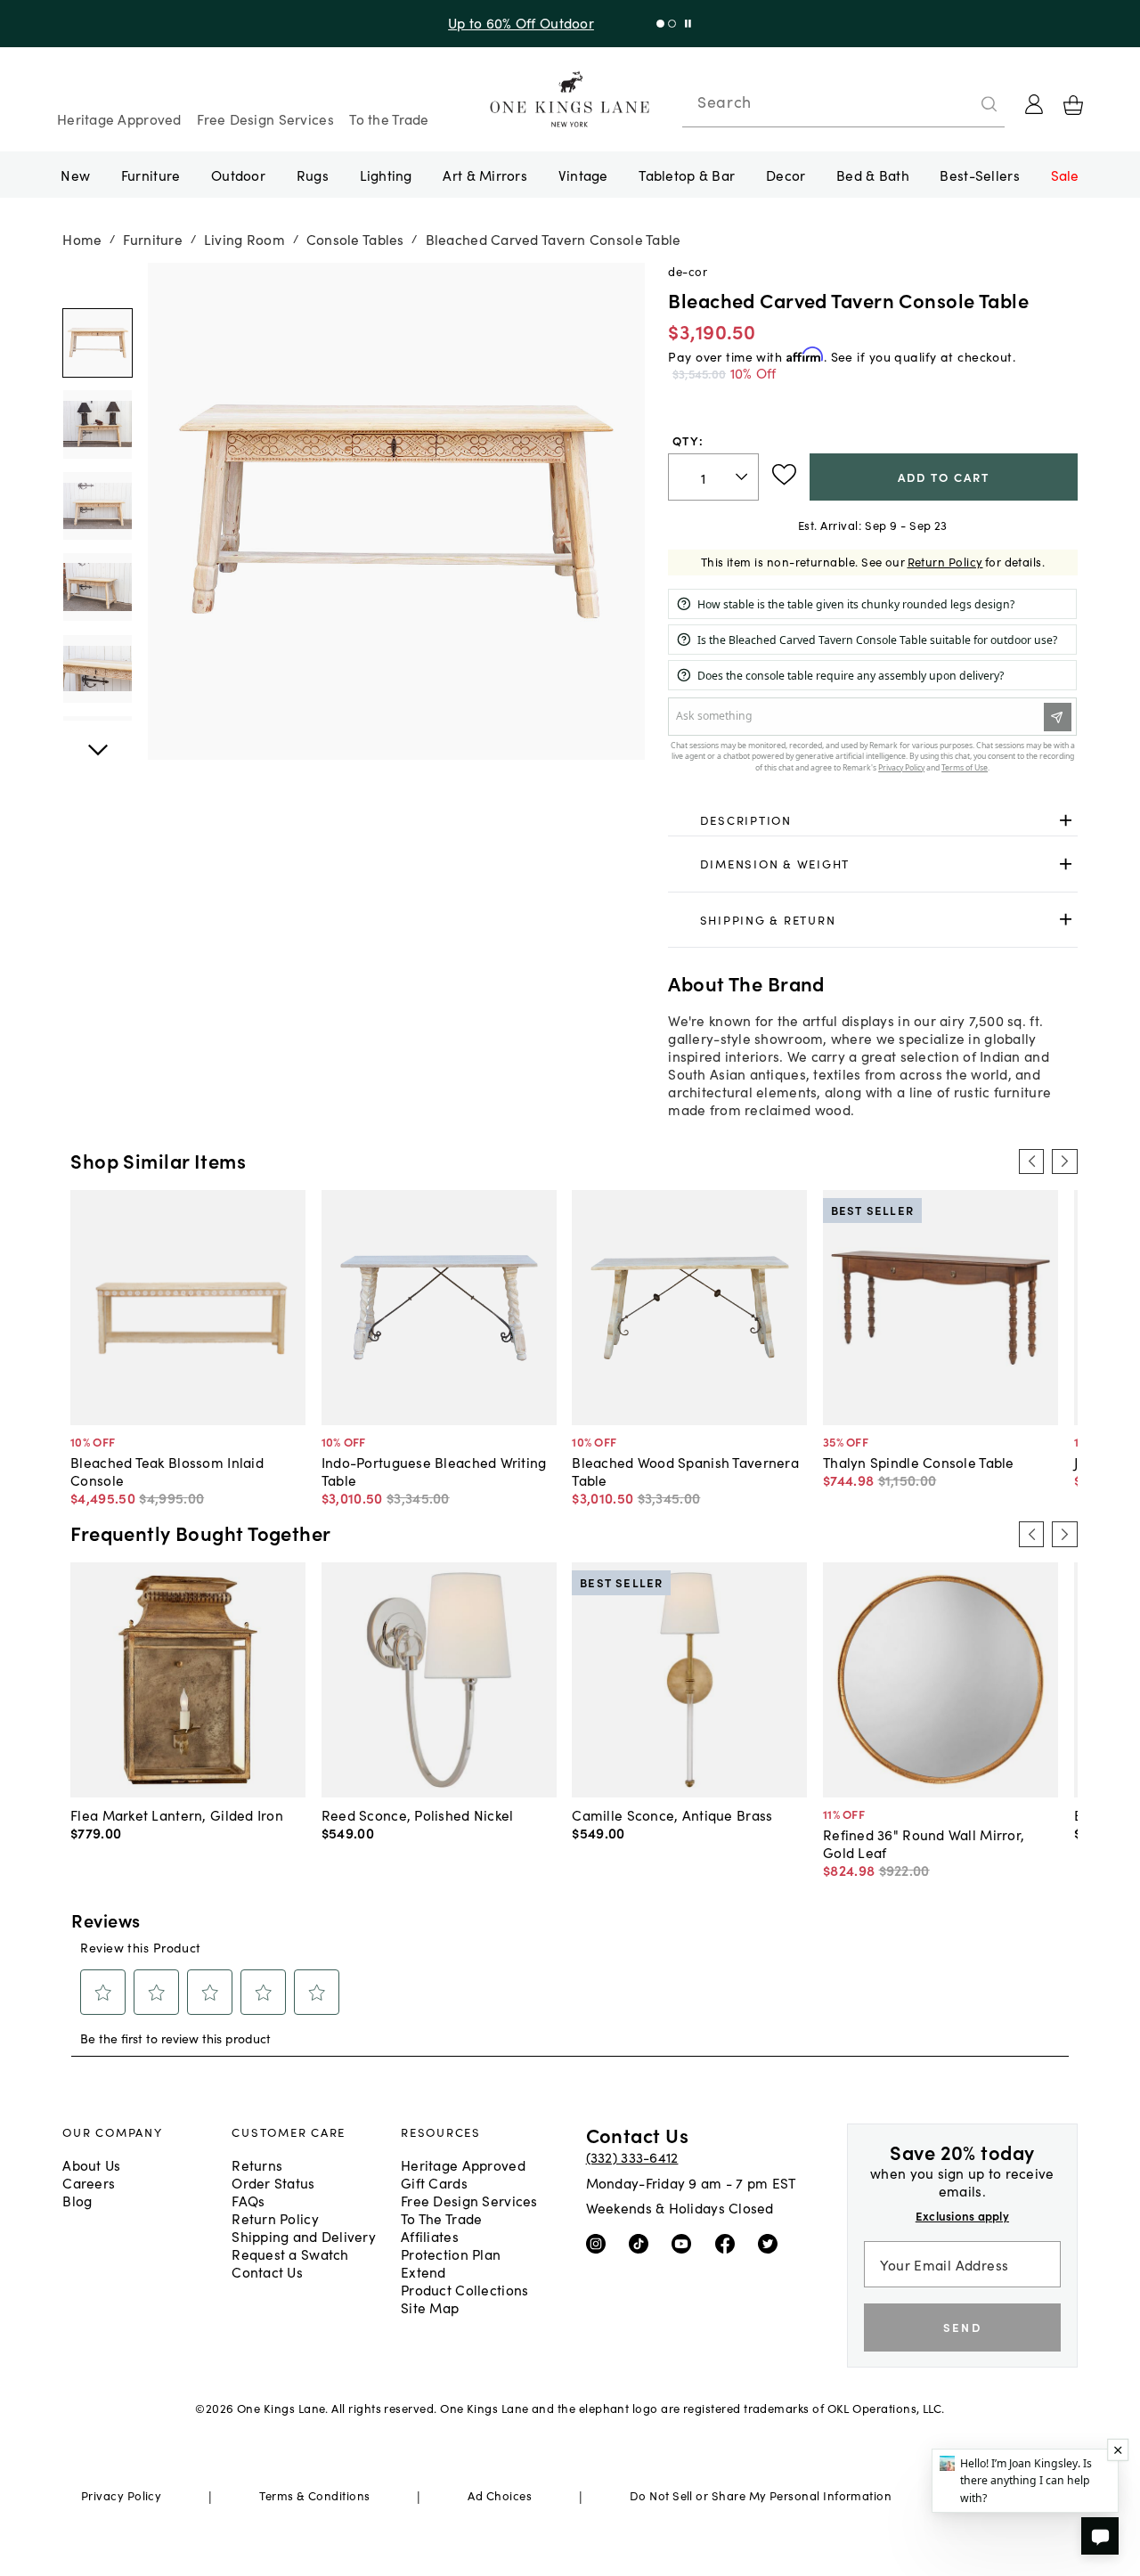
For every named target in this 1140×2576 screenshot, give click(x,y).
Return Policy (945, 562)
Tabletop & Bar (687, 175)
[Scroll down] (97, 282)
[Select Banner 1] (672, 24)
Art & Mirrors (485, 175)
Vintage (583, 175)
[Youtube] (685, 2243)
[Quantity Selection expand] (743, 477)
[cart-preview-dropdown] (1073, 105)
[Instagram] (600, 2243)
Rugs (313, 175)
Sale (1065, 175)
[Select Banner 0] (660, 24)
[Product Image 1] (97, 424)
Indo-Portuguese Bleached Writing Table (434, 1471)
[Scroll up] (97, 740)
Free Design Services (265, 118)
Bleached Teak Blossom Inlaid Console (167, 1471)
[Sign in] (1034, 104)
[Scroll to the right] (1064, 1162)
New (75, 175)
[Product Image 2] (97, 506)
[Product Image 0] (97, 343)
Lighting (386, 175)
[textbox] (713, 477)
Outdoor (238, 175)
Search (724, 102)
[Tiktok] (643, 2243)
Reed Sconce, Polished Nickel (418, 1814)
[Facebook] (729, 2243)
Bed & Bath (873, 175)
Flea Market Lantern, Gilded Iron (177, 1814)
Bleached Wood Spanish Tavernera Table (685, 1471)
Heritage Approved (119, 118)
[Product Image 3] (97, 587)
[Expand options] (1066, 820)
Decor (786, 175)
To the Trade (389, 118)
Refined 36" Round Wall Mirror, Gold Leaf (924, 1843)
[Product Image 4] (97, 669)
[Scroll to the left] (1031, 1162)
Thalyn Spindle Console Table (919, 1462)
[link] (872, 820)
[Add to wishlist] (784, 475)
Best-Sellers (979, 175)
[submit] (989, 104)
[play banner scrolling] (688, 24)
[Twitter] (772, 2243)
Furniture (151, 175)
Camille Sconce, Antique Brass (672, 1814)
